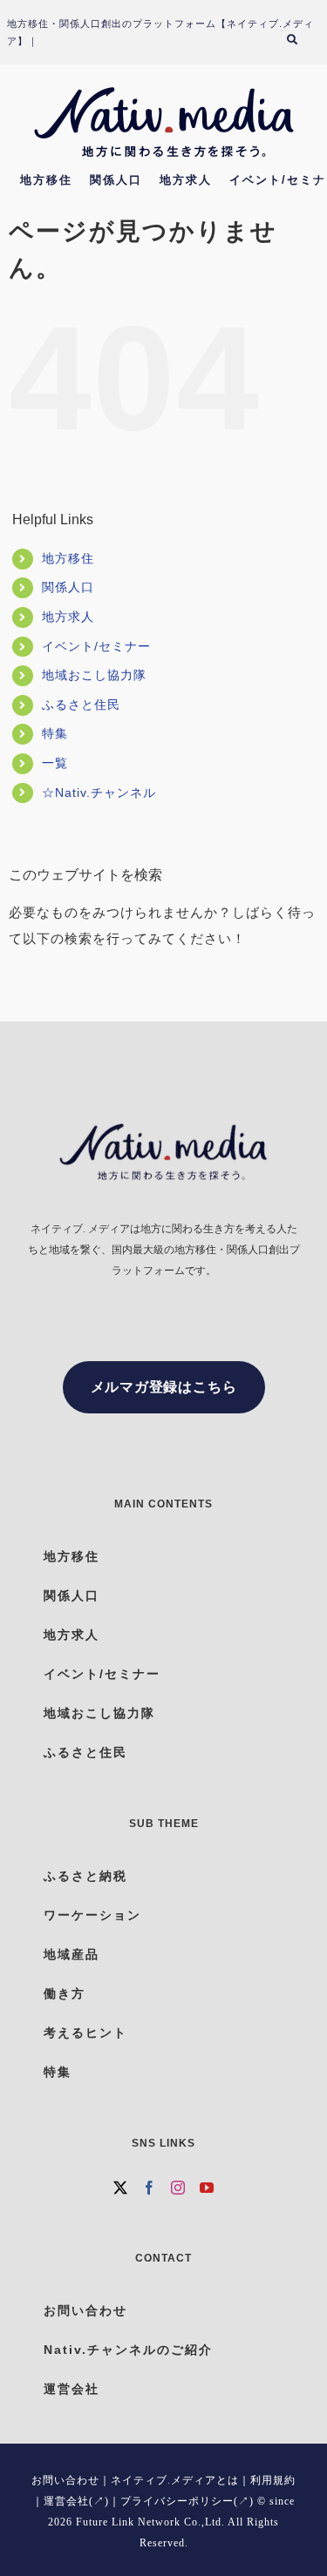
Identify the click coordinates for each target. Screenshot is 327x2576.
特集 (55, 733)
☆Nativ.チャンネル (99, 792)
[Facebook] (150, 2188)
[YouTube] (207, 2188)
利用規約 (273, 2480)
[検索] (300, 41)
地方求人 (68, 617)
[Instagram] (178, 2188)
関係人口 (68, 587)
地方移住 (68, 558)
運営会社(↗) (76, 2501)
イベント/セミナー (96, 646)
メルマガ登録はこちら (164, 1387)
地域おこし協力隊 (94, 675)
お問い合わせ (65, 2480)
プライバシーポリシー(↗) (187, 2501)
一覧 (55, 763)
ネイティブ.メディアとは (175, 2480)
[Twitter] (121, 2188)
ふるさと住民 (81, 705)
